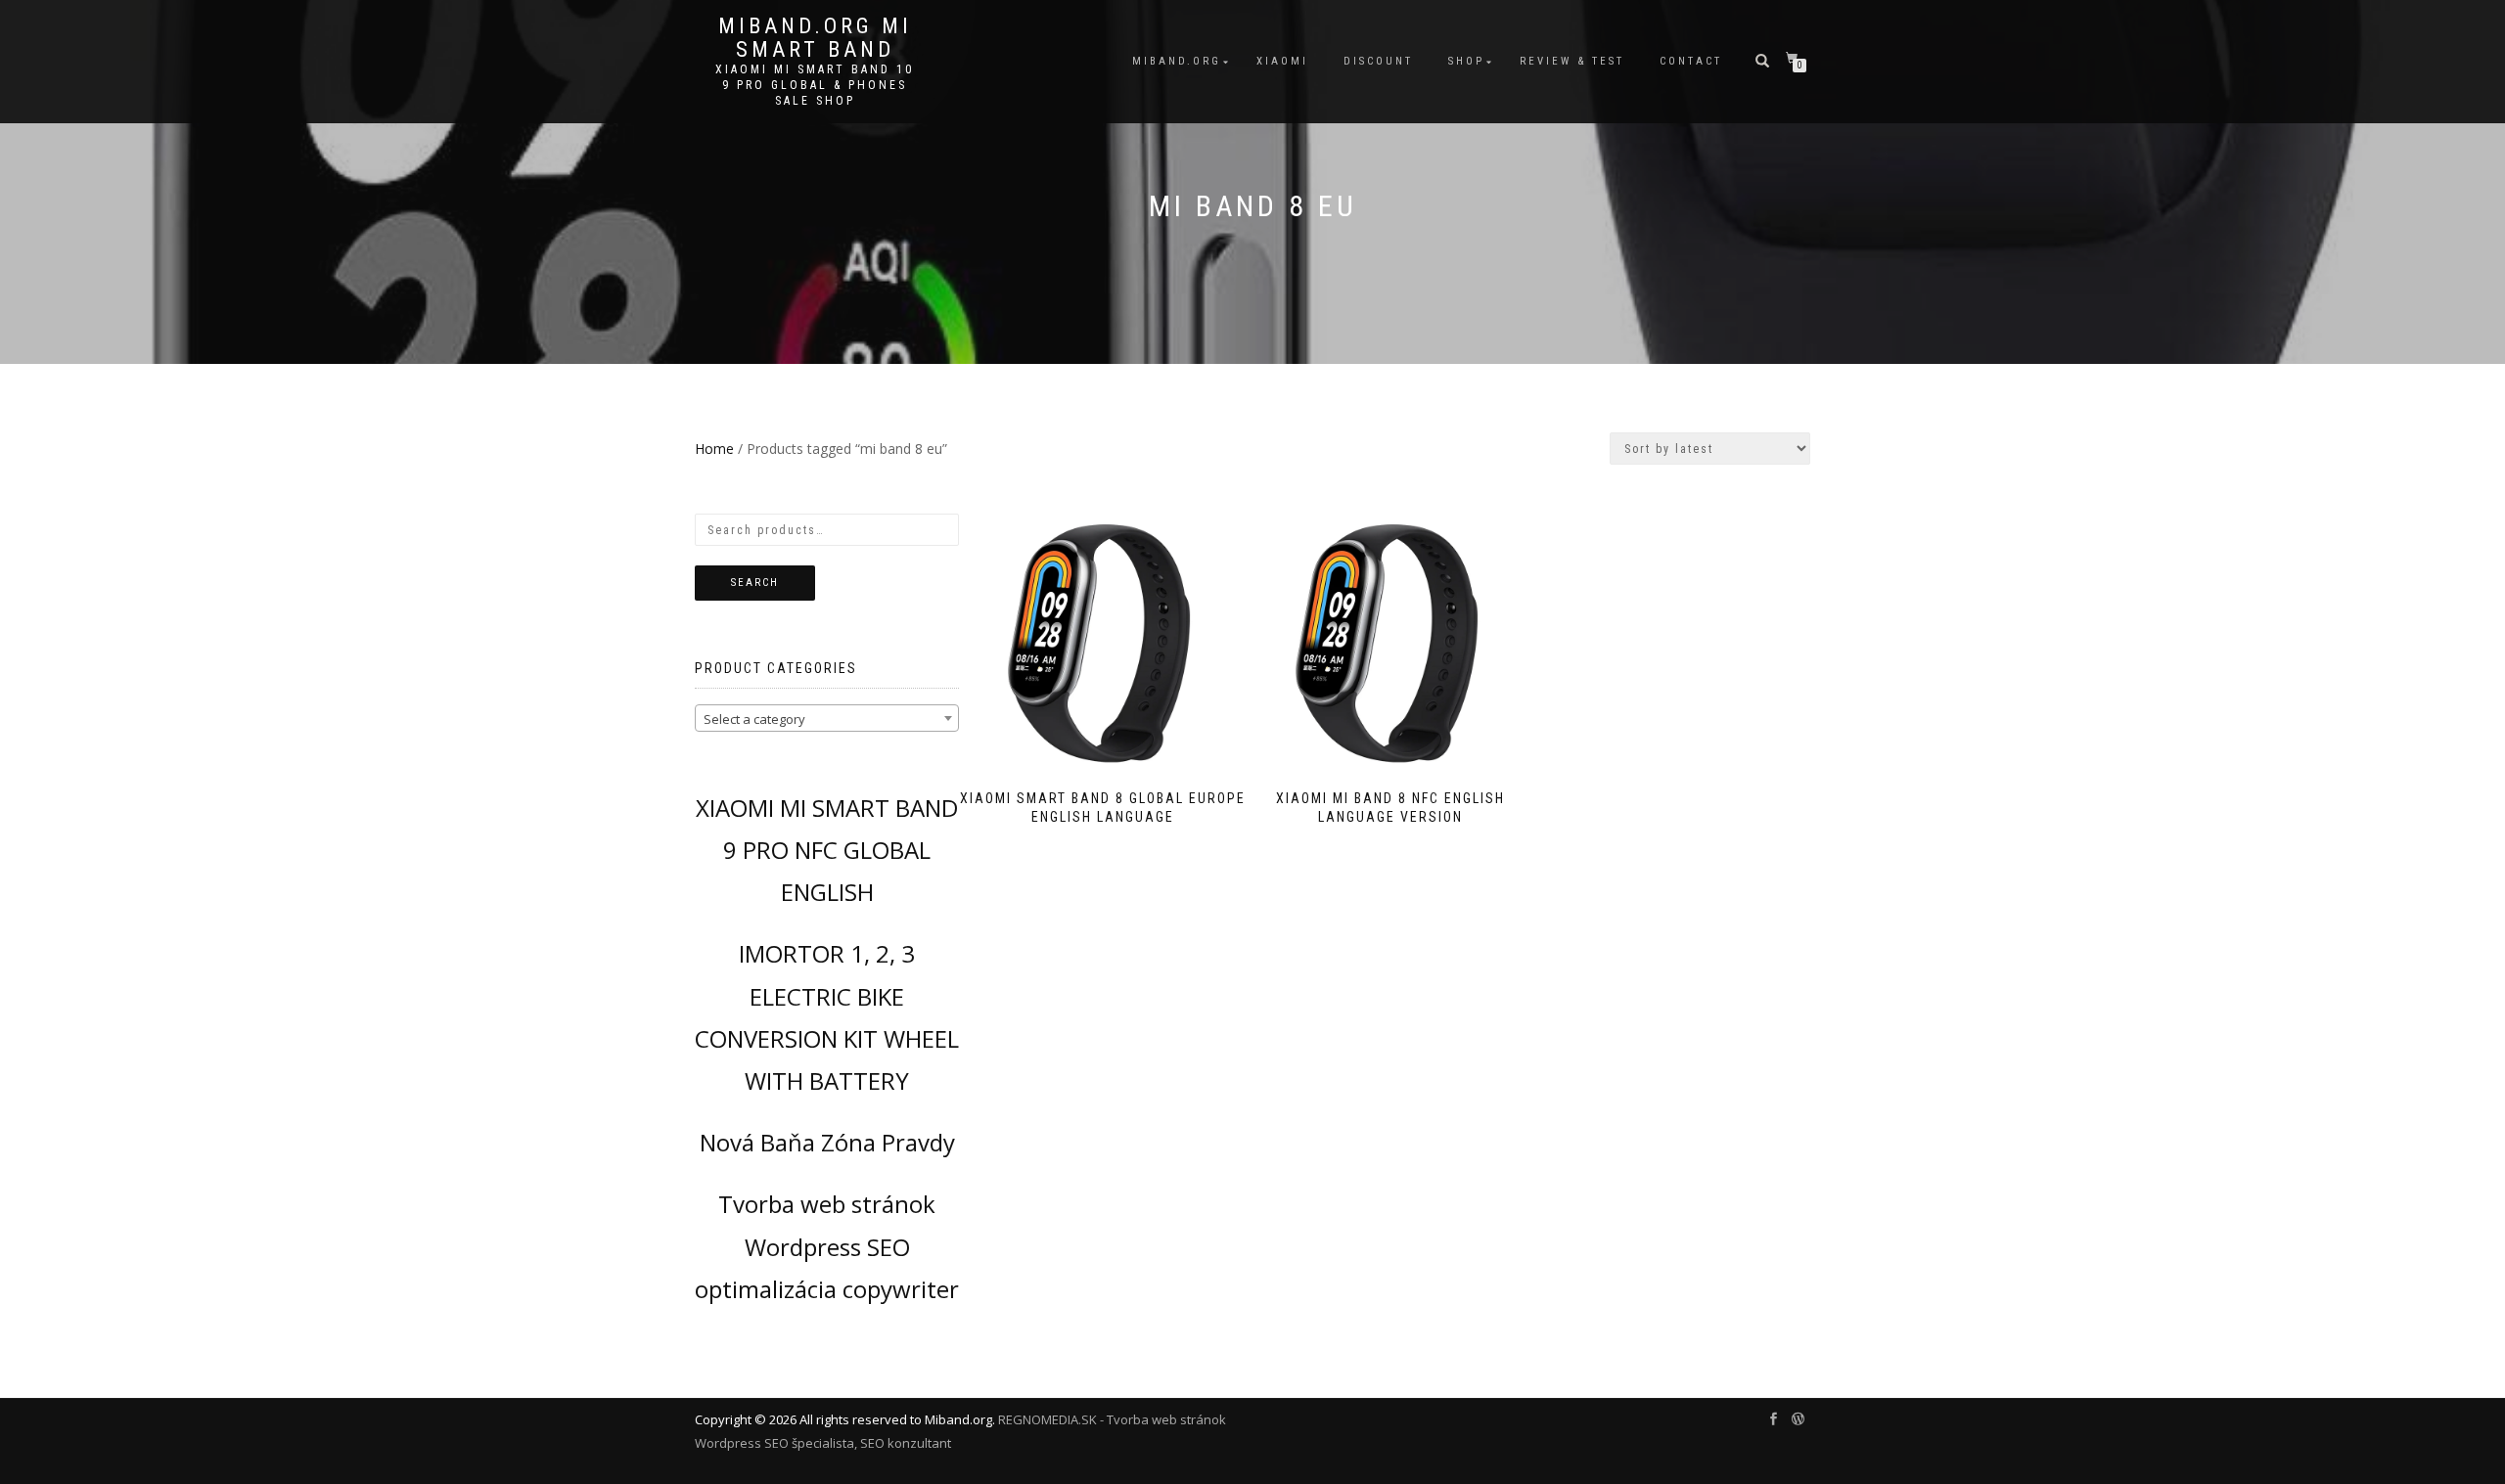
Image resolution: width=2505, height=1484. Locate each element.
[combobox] (827, 718)
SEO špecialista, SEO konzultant (858, 1443)
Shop (1466, 61)
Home (714, 449)
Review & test (1572, 61)
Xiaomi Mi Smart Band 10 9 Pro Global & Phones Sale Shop (815, 85)
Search (755, 583)
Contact (1691, 61)
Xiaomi (1282, 61)
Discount (1378, 61)
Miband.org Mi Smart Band (815, 38)
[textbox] (827, 719)
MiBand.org (1177, 61)
